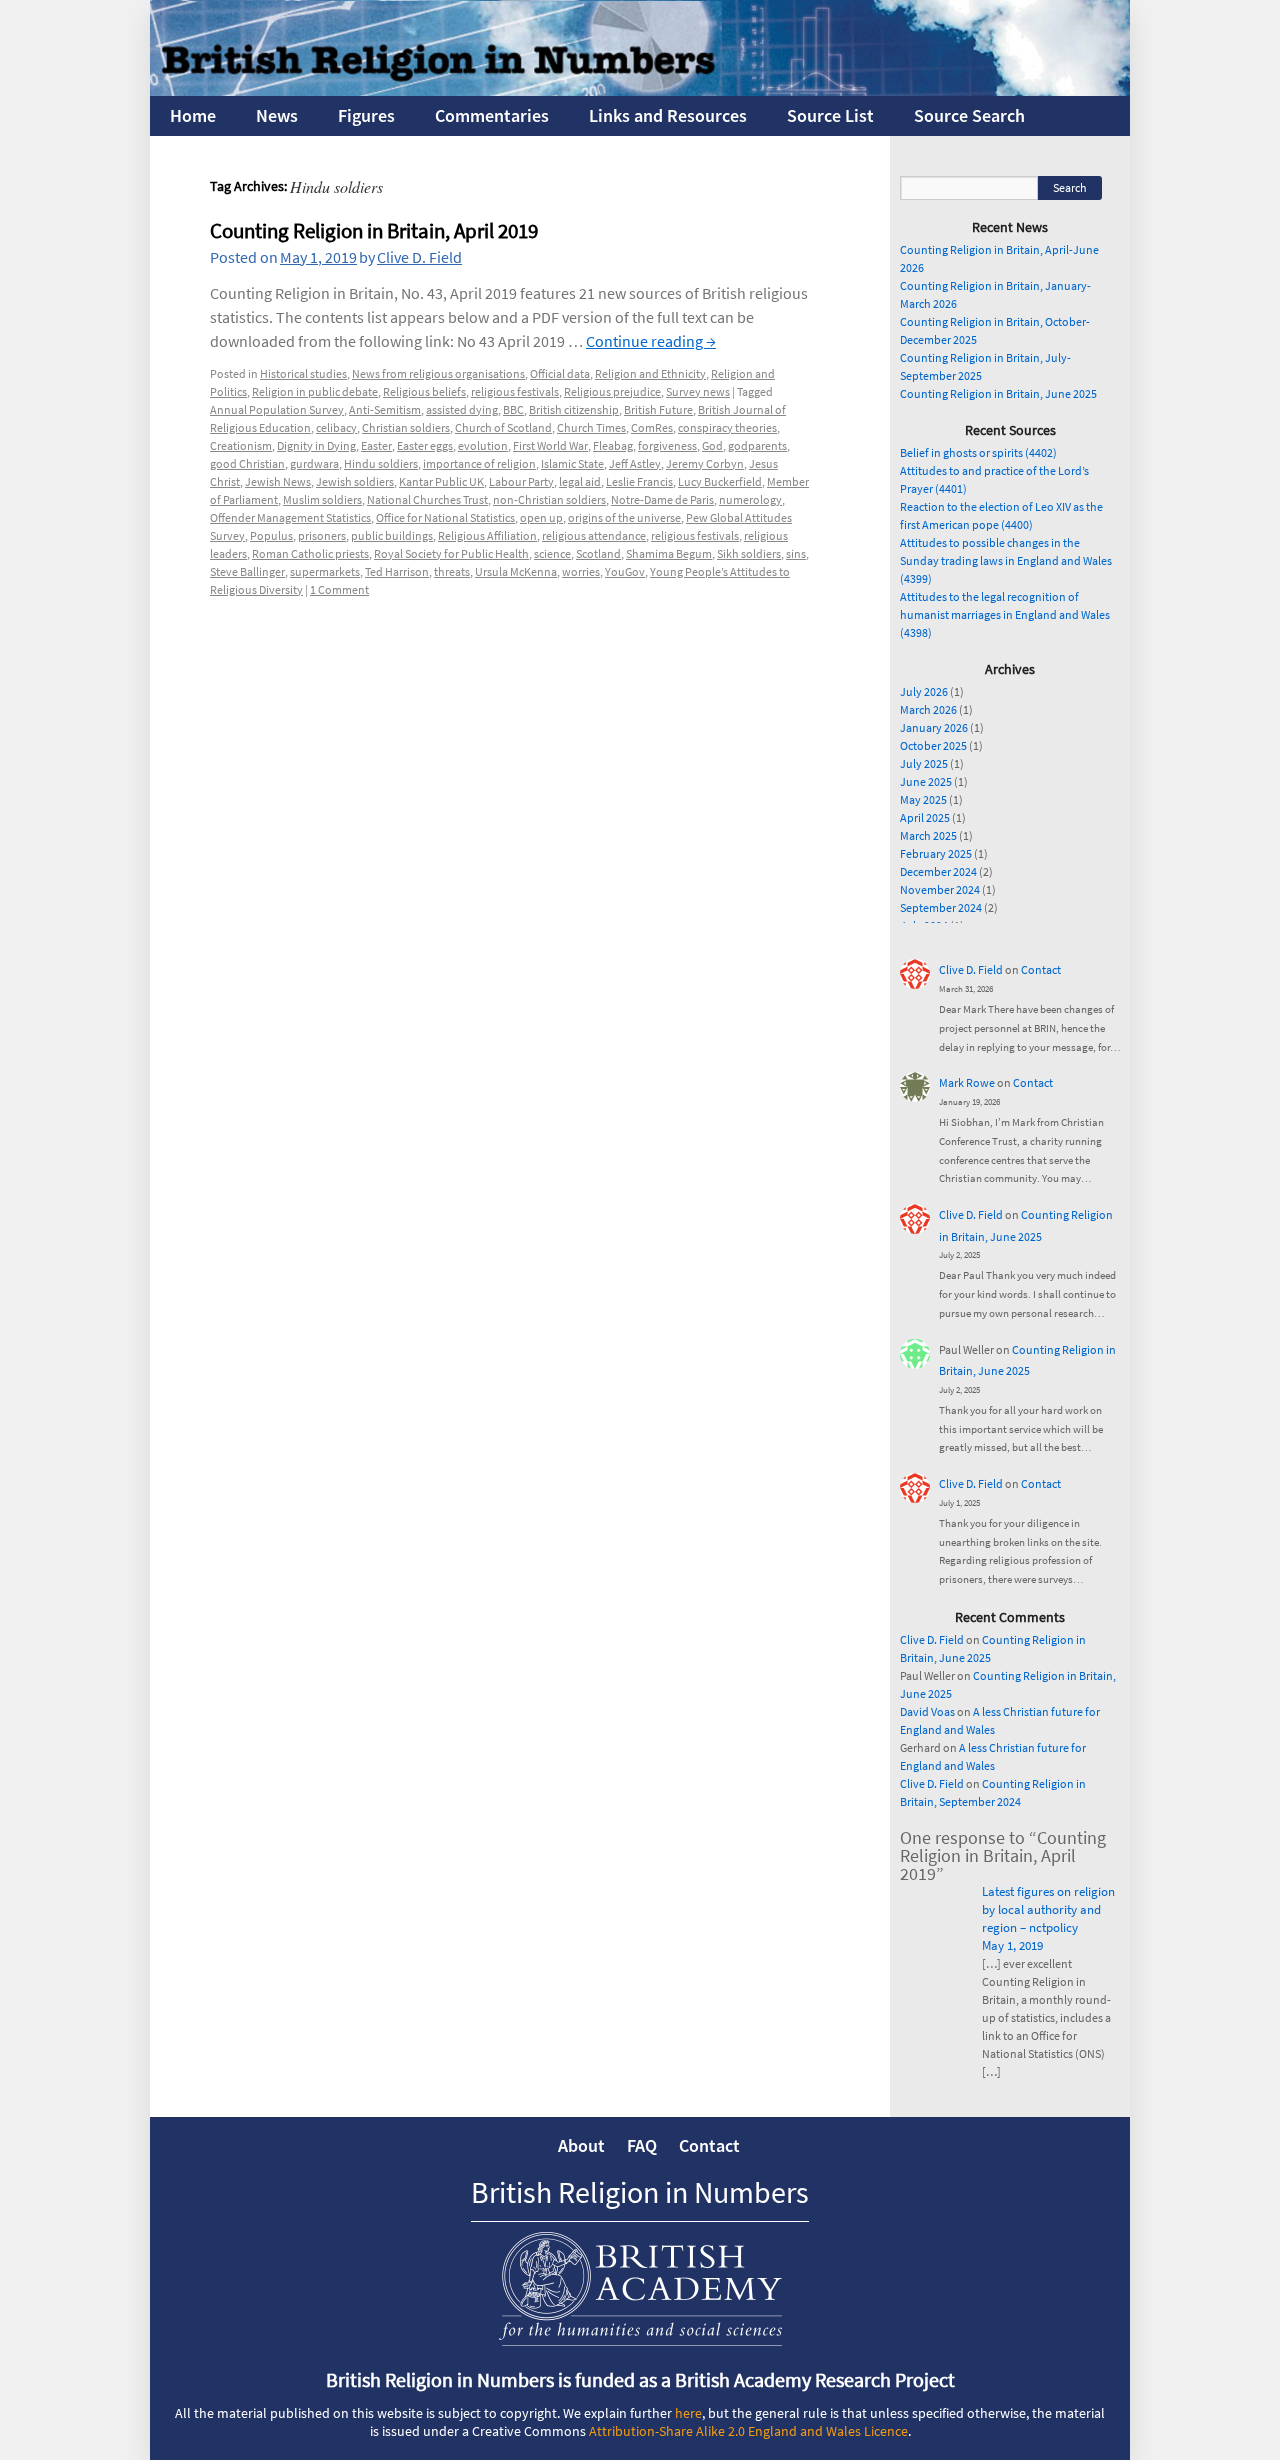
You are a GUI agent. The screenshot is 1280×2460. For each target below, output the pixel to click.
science (552, 553)
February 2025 (936, 853)
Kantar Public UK (441, 481)
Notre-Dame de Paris (662, 499)
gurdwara (314, 463)
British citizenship (574, 409)
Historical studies (303, 373)
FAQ (642, 2145)
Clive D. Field (419, 257)
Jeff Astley (635, 463)
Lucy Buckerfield (720, 481)
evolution (483, 445)
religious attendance (594, 535)
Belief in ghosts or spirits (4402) (978, 452)
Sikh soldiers (749, 553)
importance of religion (479, 463)
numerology (750, 499)
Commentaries (492, 115)
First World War (550, 445)
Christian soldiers (406, 427)
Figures (366, 115)
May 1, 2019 (1012, 1945)
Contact (1041, 969)
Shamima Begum (669, 553)
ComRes (652, 427)
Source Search (969, 115)
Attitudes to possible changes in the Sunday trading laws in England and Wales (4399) (1006, 560)
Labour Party (521, 481)
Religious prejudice (612, 391)
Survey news (698, 391)
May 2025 (923, 799)
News (277, 115)
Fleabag (613, 445)
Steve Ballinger (247, 571)
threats (452, 571)
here (688, 2413)
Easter (376, 445)
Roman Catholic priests (310, 553)
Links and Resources (668, 115)
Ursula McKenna (516, 571)
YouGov (625, 571)
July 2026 (924, 691)
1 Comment (339, 589)
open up (541, 517)
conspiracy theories (727, 427)
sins (796, 553)
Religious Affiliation (487, 535)
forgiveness (667, 445)
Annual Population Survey (277, 409)
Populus (271, 535)
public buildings (392, 535)
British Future (658, 409)
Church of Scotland (503, 427)
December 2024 (938, 871)
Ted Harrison (397, 571)
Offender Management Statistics (290, 517)
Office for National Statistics (445, 517)
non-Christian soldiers (549, 499)
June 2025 (926, 781)
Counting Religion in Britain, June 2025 (998, 393)
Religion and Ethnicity (650, 373)
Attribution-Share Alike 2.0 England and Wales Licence (748, 2431)
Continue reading (651, 341)
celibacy (336, 427)
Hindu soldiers (381, 463)
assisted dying (462, 409)
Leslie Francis (639, 481)
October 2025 (933, 745)
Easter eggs (425, 445)
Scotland (598, 553)
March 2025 (928, 835)
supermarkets (325, 571)
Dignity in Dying (316, 445)
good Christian (247, 463)
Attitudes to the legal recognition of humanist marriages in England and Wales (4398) (1005, 614)
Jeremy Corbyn (705, 463)
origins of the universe (624, 517)
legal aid (580, 481)
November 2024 (940, 889)
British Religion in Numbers (640, 2192)
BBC (513, 409)
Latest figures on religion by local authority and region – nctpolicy (1048, 1909)
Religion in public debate (315, 391)
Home (193, 115)
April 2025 (925, 817)
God (712, 445)
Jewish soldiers (355, 481)
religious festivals (515, 391)
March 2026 (928, 709)
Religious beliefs (424, 391)
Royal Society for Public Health (451, 553)
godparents (757, 445)
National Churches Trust (427, 499)
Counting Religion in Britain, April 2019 (374, 230)
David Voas (927, 1711)
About (581, 2145)
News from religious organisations (438, 373)
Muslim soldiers (322, 499)
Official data (560, 373)
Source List (830, 115)
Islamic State (572, 463)
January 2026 (934, 727)
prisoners (322, 535)
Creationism (241, 445)
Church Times (591, 427)
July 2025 (924, 763)
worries (581, 571)
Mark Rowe (967, 1082)
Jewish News (278, 481)
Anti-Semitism (385, 409)
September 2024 (941, 907)
